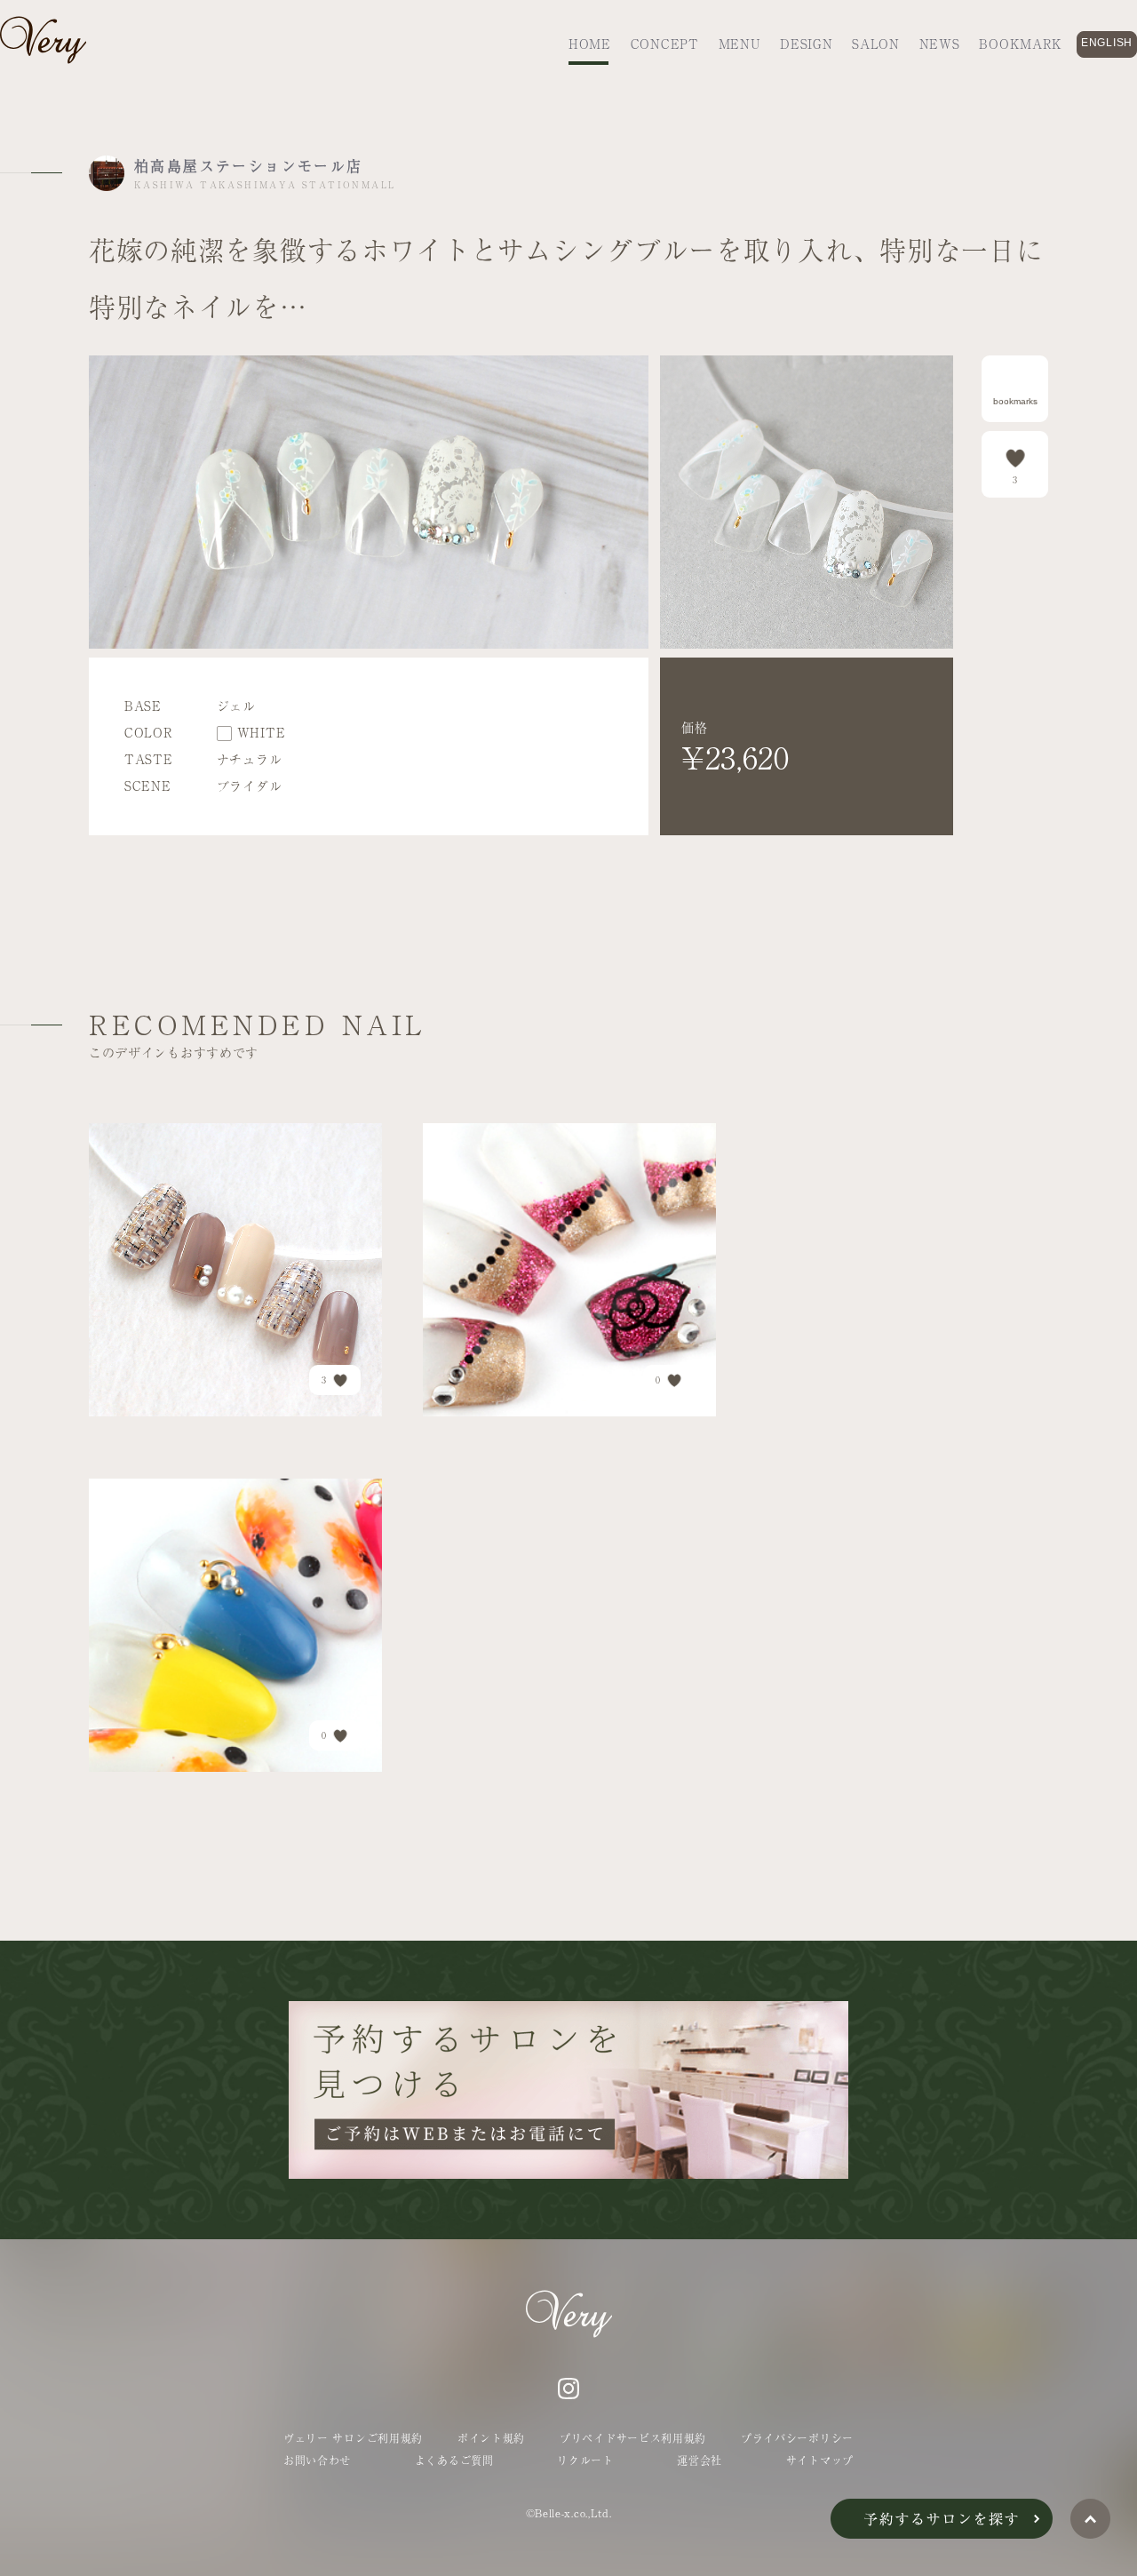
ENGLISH (1107, 43)
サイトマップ (820, 2460)
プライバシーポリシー (797, 2438)
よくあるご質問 (454, 2460)
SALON (876, 44)
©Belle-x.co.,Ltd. (569, 2513)
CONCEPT (665, 44)
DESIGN (806, 44)
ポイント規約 (491, 2438)
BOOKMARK (1021, 44)
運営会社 (700, 2460)
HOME (590, 44)
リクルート (585, 2460)
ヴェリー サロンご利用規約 (353, 2438)
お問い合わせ (317, 2460)
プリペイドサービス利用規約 (633, 2438)
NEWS (940, 44)
